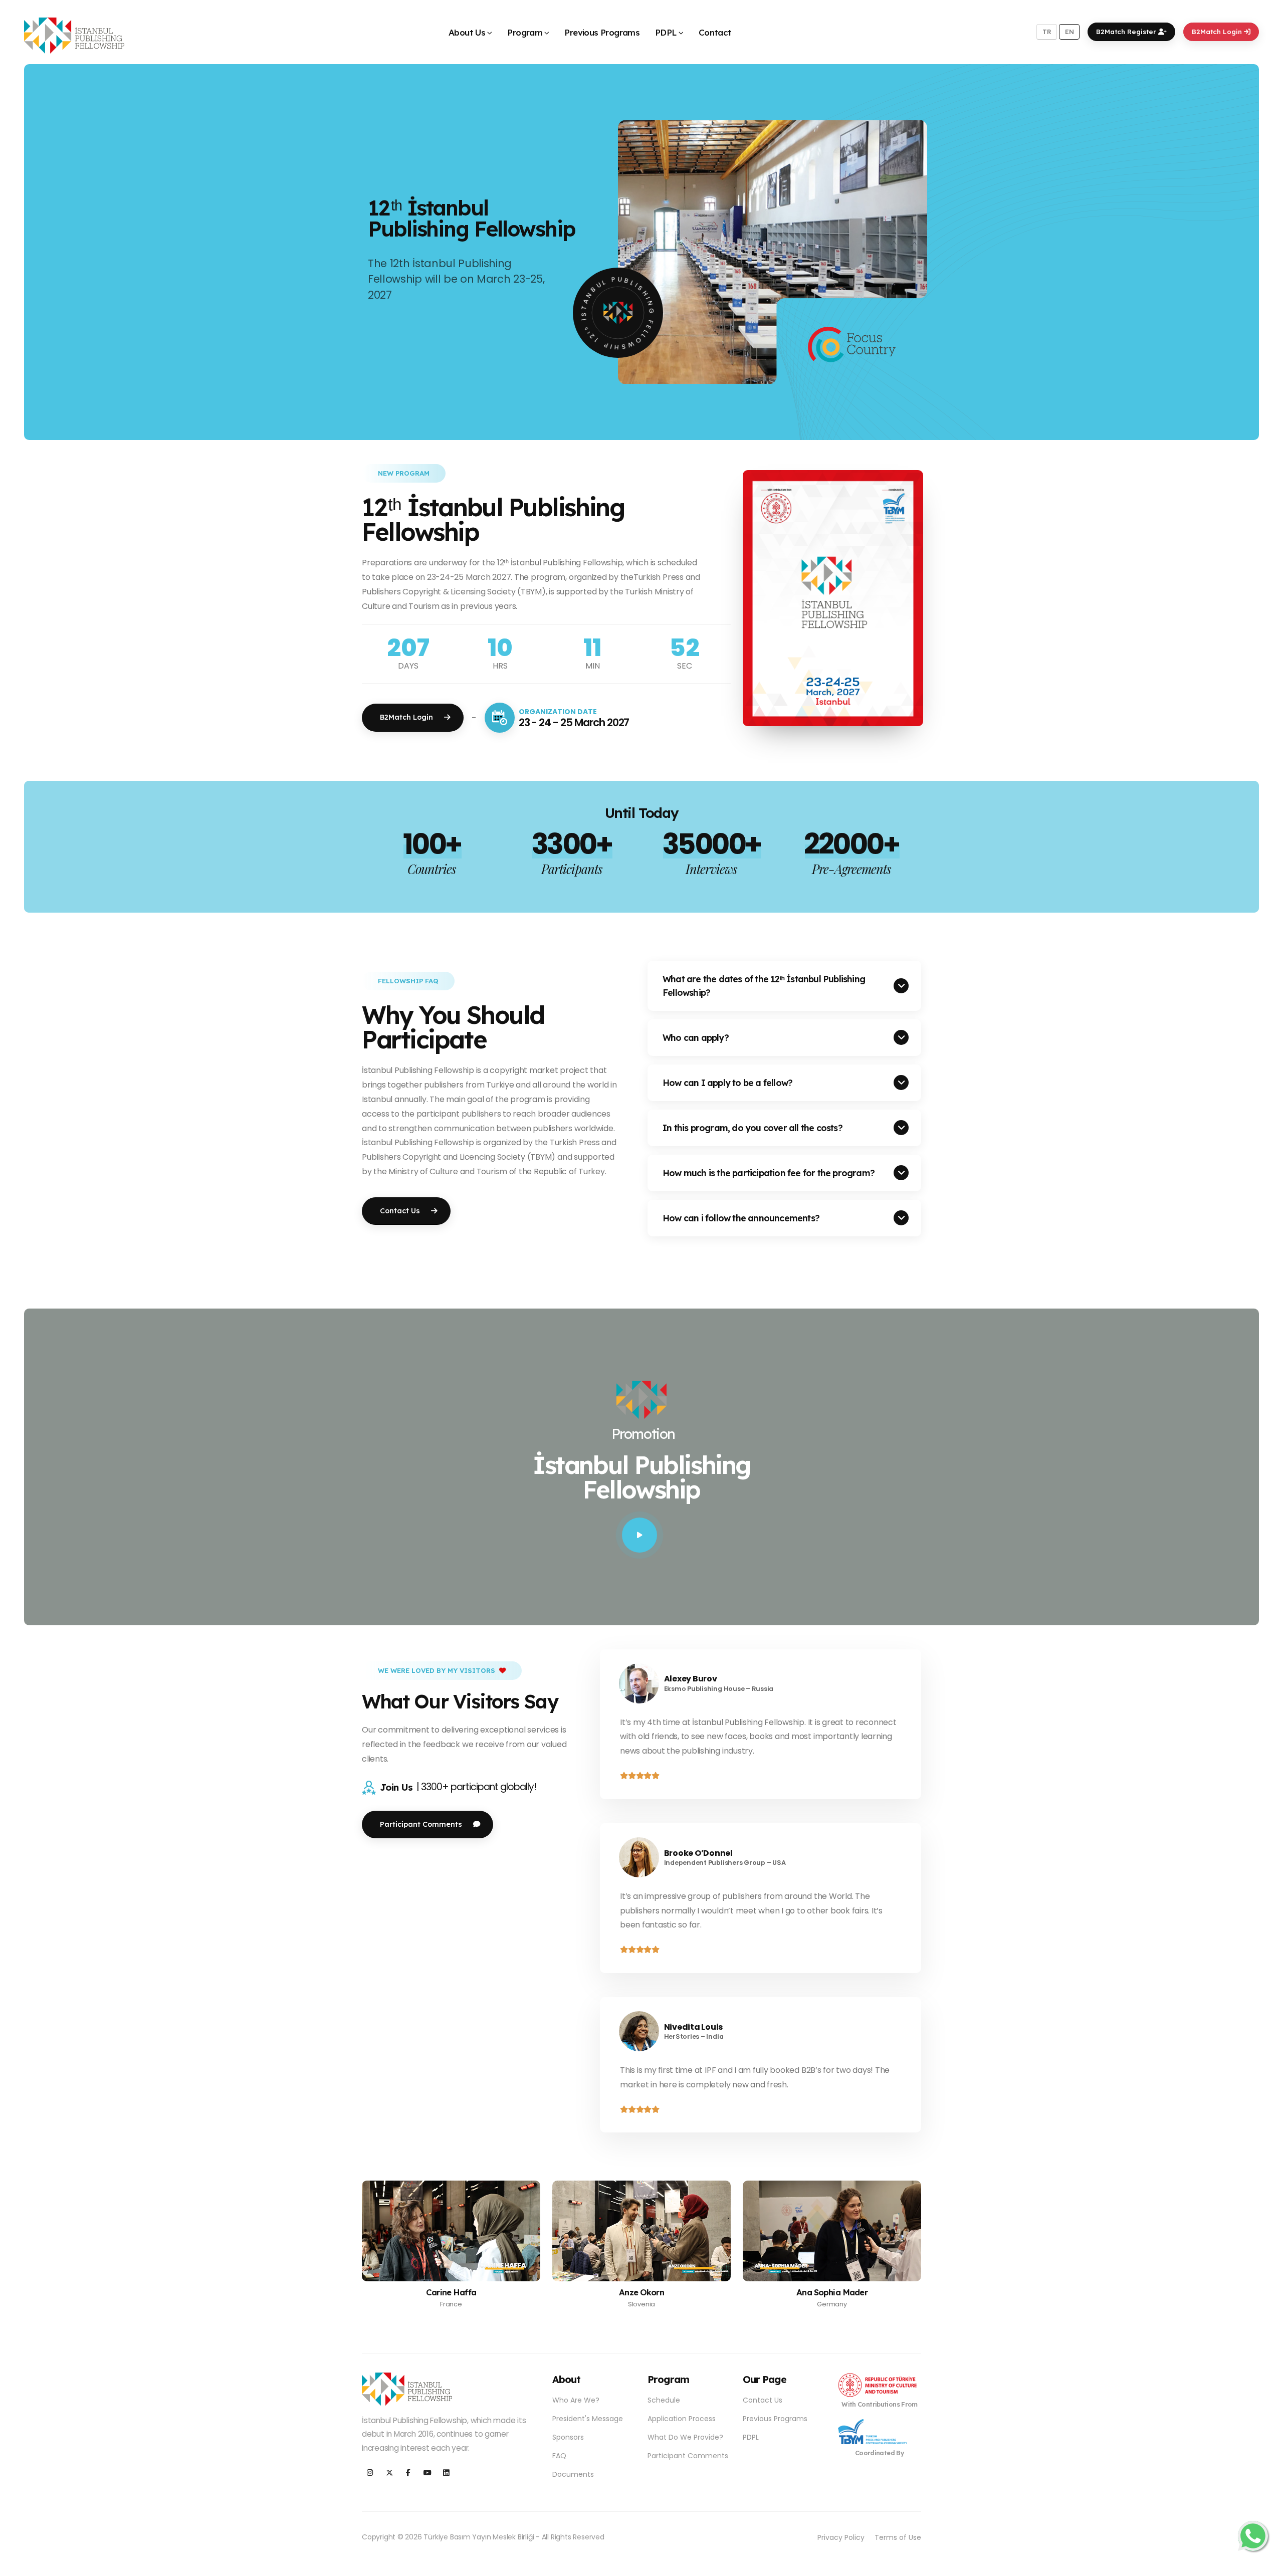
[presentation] (53, 252)
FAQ (559, 2456)
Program (525, 32)
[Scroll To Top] (1265, 2565)
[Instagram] (370, 2473)
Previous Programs (602, 32)
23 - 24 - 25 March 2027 (574, 722)
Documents (573, 2474)
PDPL (666, 32)
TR (1047, 32)
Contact (715, 32)
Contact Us (763, 2400)
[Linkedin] (446, 2473)
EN (1070, 32)
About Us (467, 32)
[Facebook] (408, 2473)
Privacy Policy (841, 2537)
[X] (389, 2473)
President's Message (588, 2419)
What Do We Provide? (685, 2437)
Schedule (664, 2400)
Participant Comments (688, 2456)
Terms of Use (898, 2537)
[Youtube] (427, 2473)
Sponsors (568, 2437)
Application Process (682, 2419)
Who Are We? (576, 2400)
